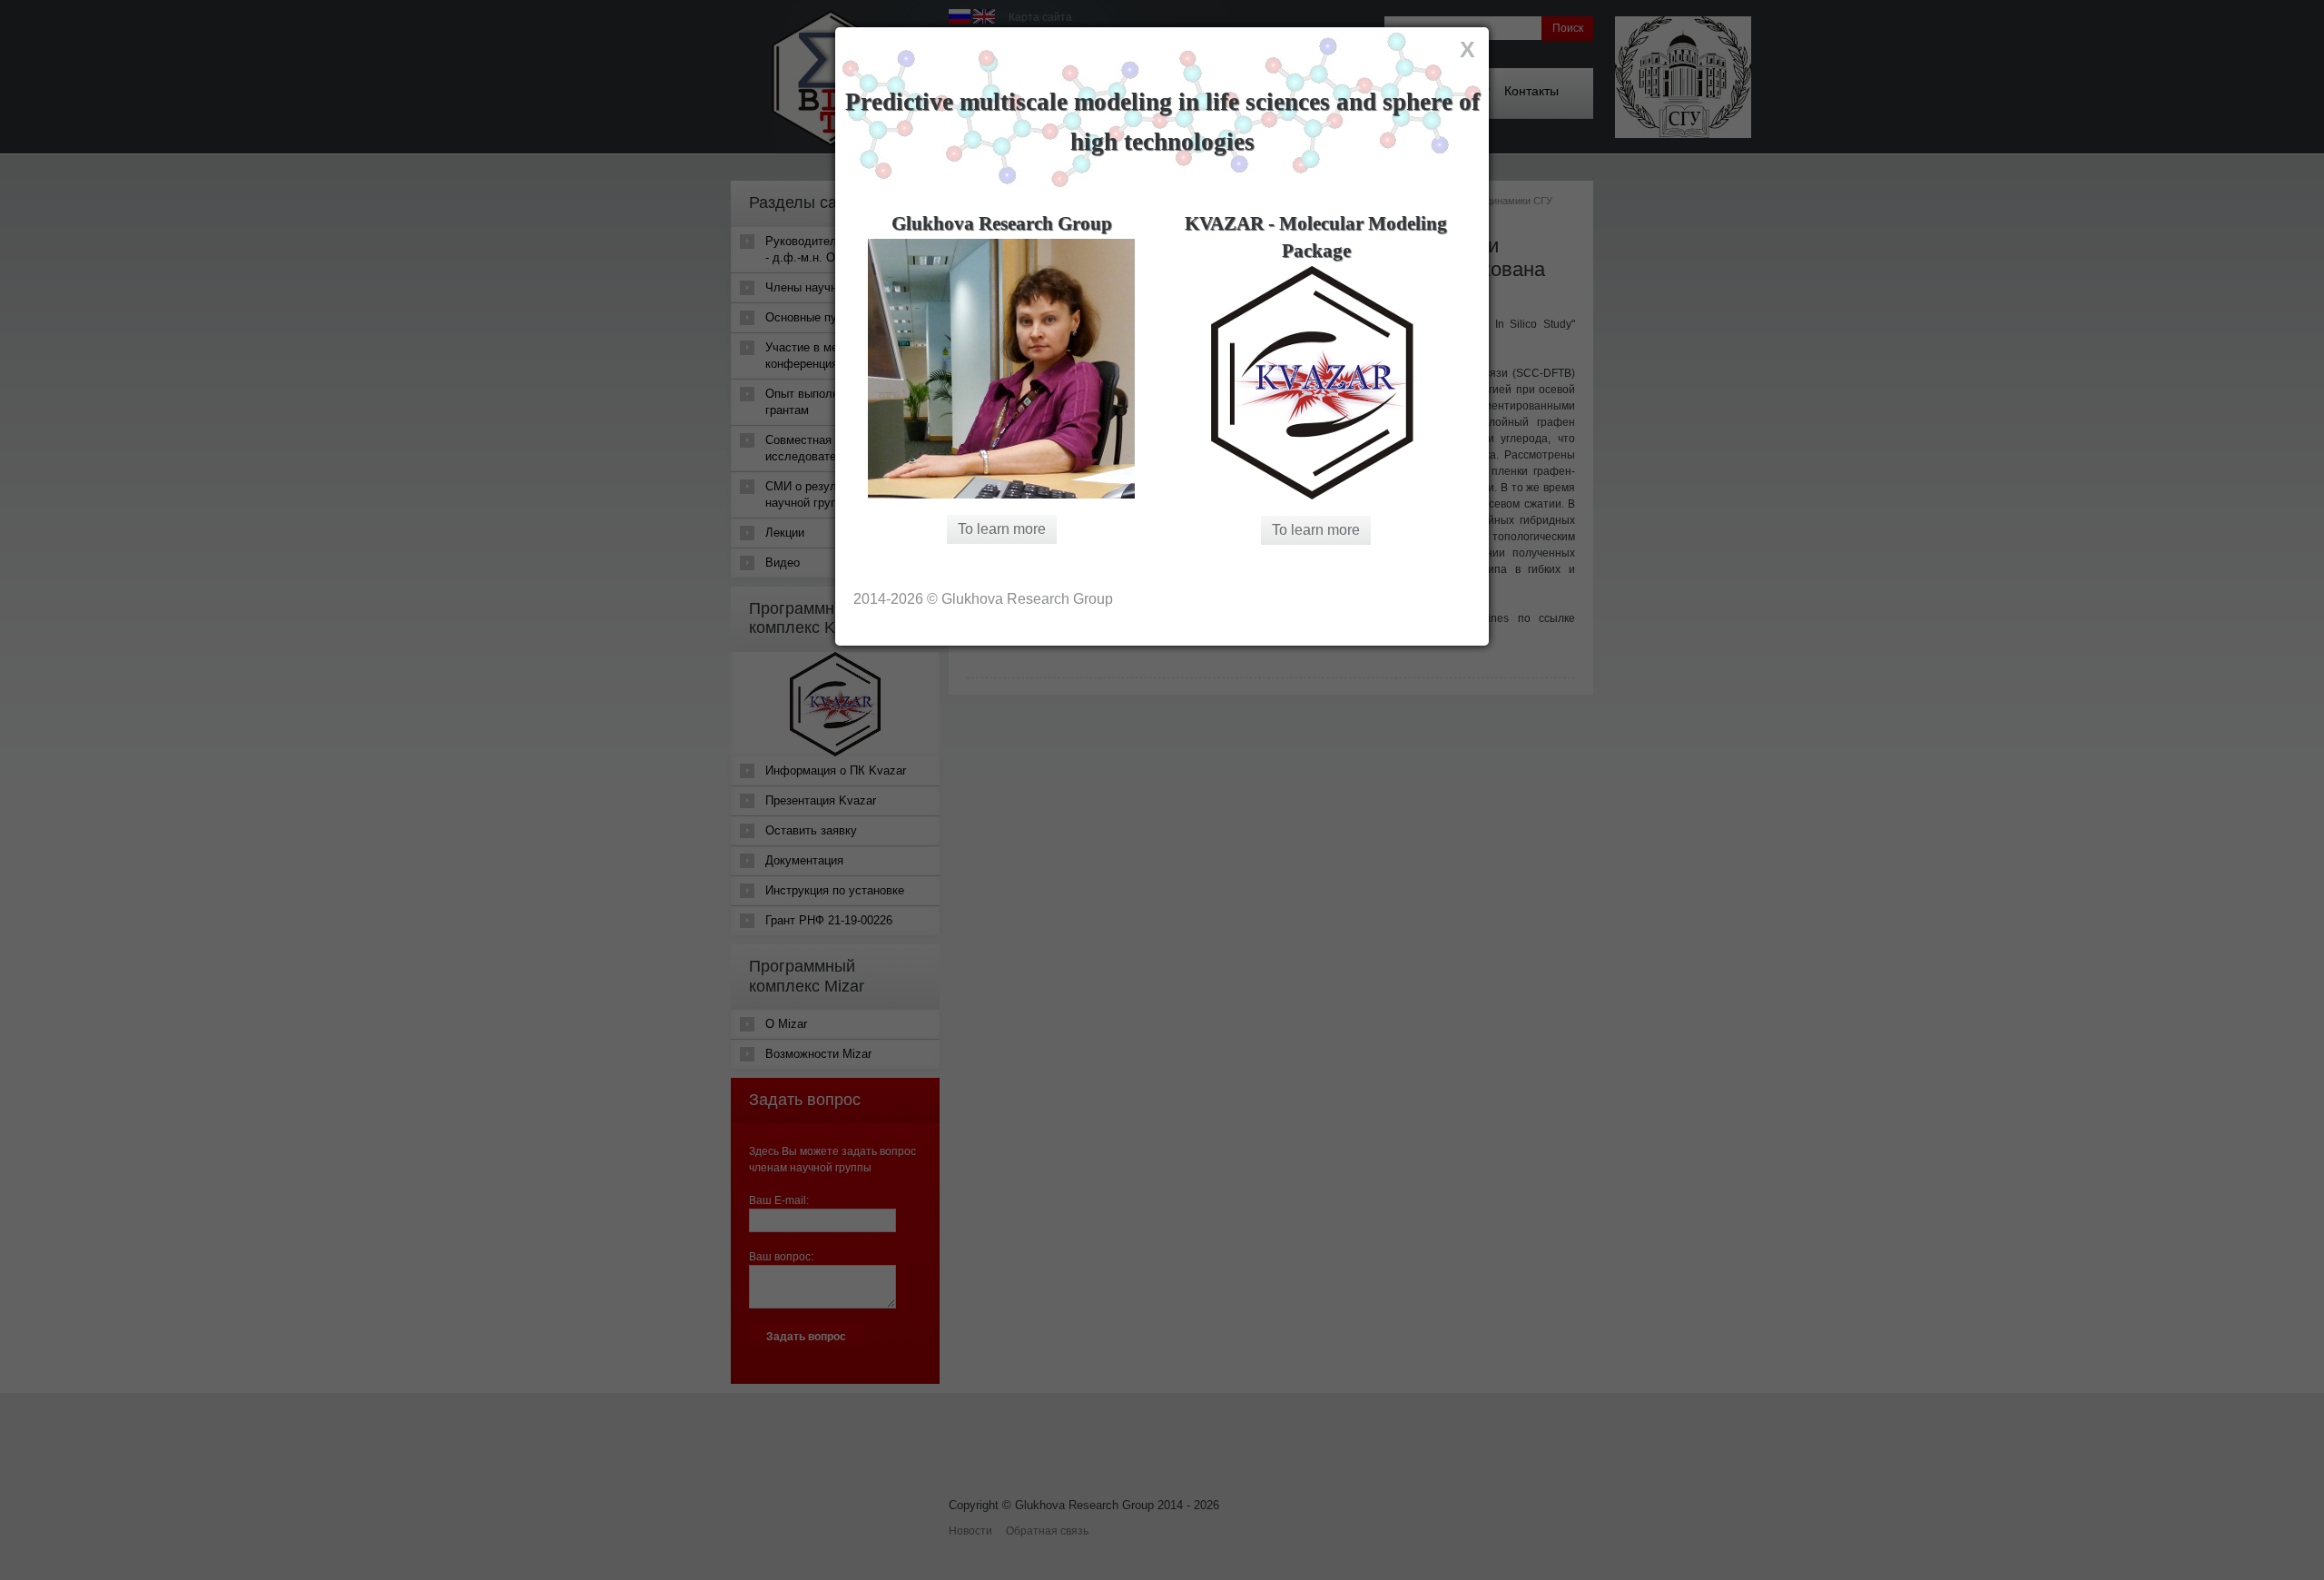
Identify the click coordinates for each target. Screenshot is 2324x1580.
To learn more (1002, 529)
